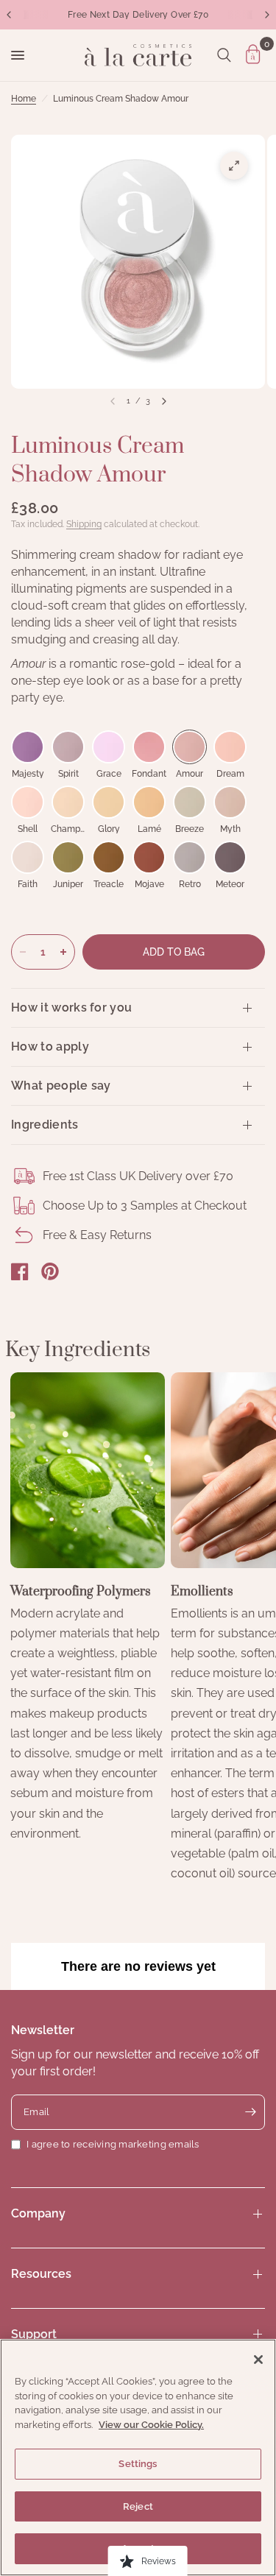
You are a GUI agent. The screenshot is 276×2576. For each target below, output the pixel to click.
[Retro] (190, 857)
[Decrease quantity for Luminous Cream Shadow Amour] (23, 952)
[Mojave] (149, 857)
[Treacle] (109, 857)
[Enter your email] (250, 2112)
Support (34, 2334)
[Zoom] (234, 166)
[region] (138, 2457)
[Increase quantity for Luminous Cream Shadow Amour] (63, 952)
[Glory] (109, 802)
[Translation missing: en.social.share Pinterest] (50, 1271)
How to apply (50, 1047)
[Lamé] (149, 802)
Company (38, 2213)
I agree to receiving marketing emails (113, 2144)
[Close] (258, 2360)
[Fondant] (149, 747)
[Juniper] (68, 857)
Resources (41, 2274)
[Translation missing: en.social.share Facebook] (20, 1271)
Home (24, 99)
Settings (138, 2464)
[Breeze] (190, 802)
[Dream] (230, 747)
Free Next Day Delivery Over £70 (138, 15)
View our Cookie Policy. (151, 2425)
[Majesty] (28, 747)
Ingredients (45, 1125)
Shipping (84, 524)
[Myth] (230, 802)
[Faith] (28, 857)
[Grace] (109, 747)
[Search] (224, 55)
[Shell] (28, 802)
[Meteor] (230, 857)
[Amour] (190, 747)
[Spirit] (68, 747)
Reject (138, 2506)
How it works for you (71, 1008)
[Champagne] (68, 802)
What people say (61, 1086)
